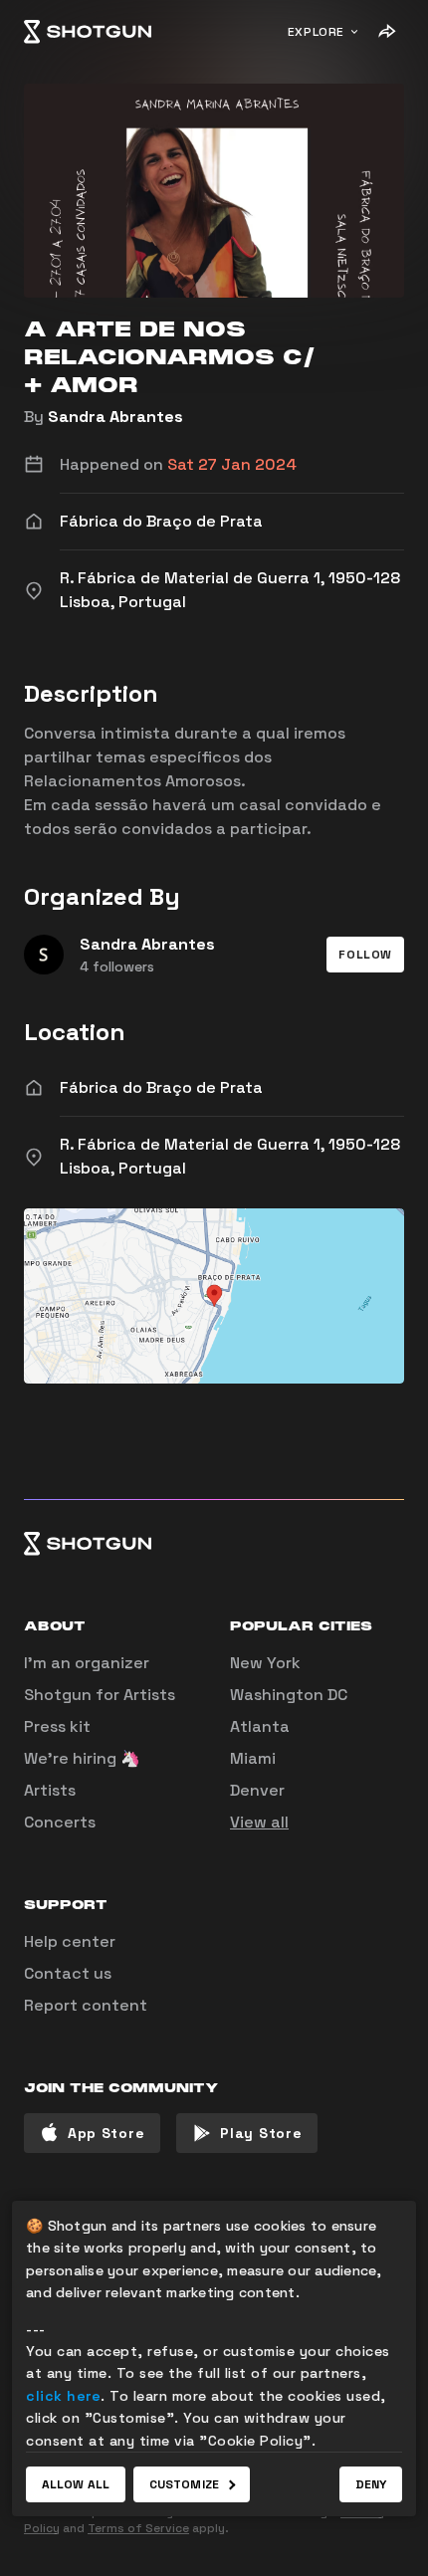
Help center (70, 1941)
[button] (365, 955)
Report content (86, 2005)
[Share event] (386, 32)
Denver (257, 1790)
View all (259, 1822)
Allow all (76, 2484)
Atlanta (260, 1726)
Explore (316, 32)
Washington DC (289, 1695)
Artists (50, 1790)
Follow (365, 955)
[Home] (88, 32)
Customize (184, 2484)
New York (265, 1663)
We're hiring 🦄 (82, 1758)
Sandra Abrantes (115, 417)
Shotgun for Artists (100, 1695)
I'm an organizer (87, 1663)
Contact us (68, 1973)
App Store (106, 2133)
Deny (371, 2484)
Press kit (57, 1726)
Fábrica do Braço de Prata (161, 1087)
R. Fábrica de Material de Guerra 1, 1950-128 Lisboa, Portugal (230, 1156)
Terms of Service (138, 2528)
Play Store (261, 2133)
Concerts (60, 1822)
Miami (253, 1758)
